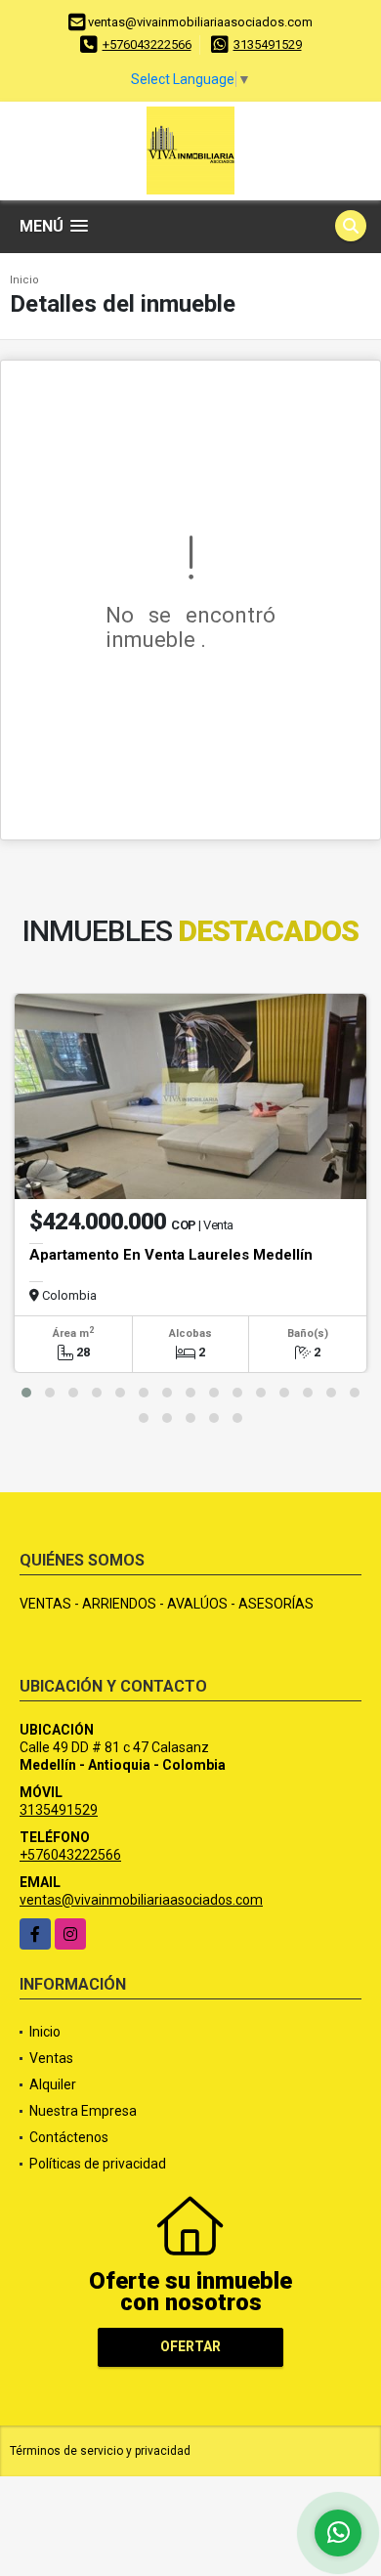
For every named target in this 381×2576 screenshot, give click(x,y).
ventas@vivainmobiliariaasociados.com (141, 1900)
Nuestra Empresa (83, 2111)
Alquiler (53, 2084)
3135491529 (268, 44)
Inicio (24, 280)
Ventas (51, 2058)
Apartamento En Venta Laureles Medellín (171, 1255)
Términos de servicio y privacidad (100, 2451)
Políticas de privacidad (98, 2164)
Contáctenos (69, 2137)
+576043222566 (147, 44)
